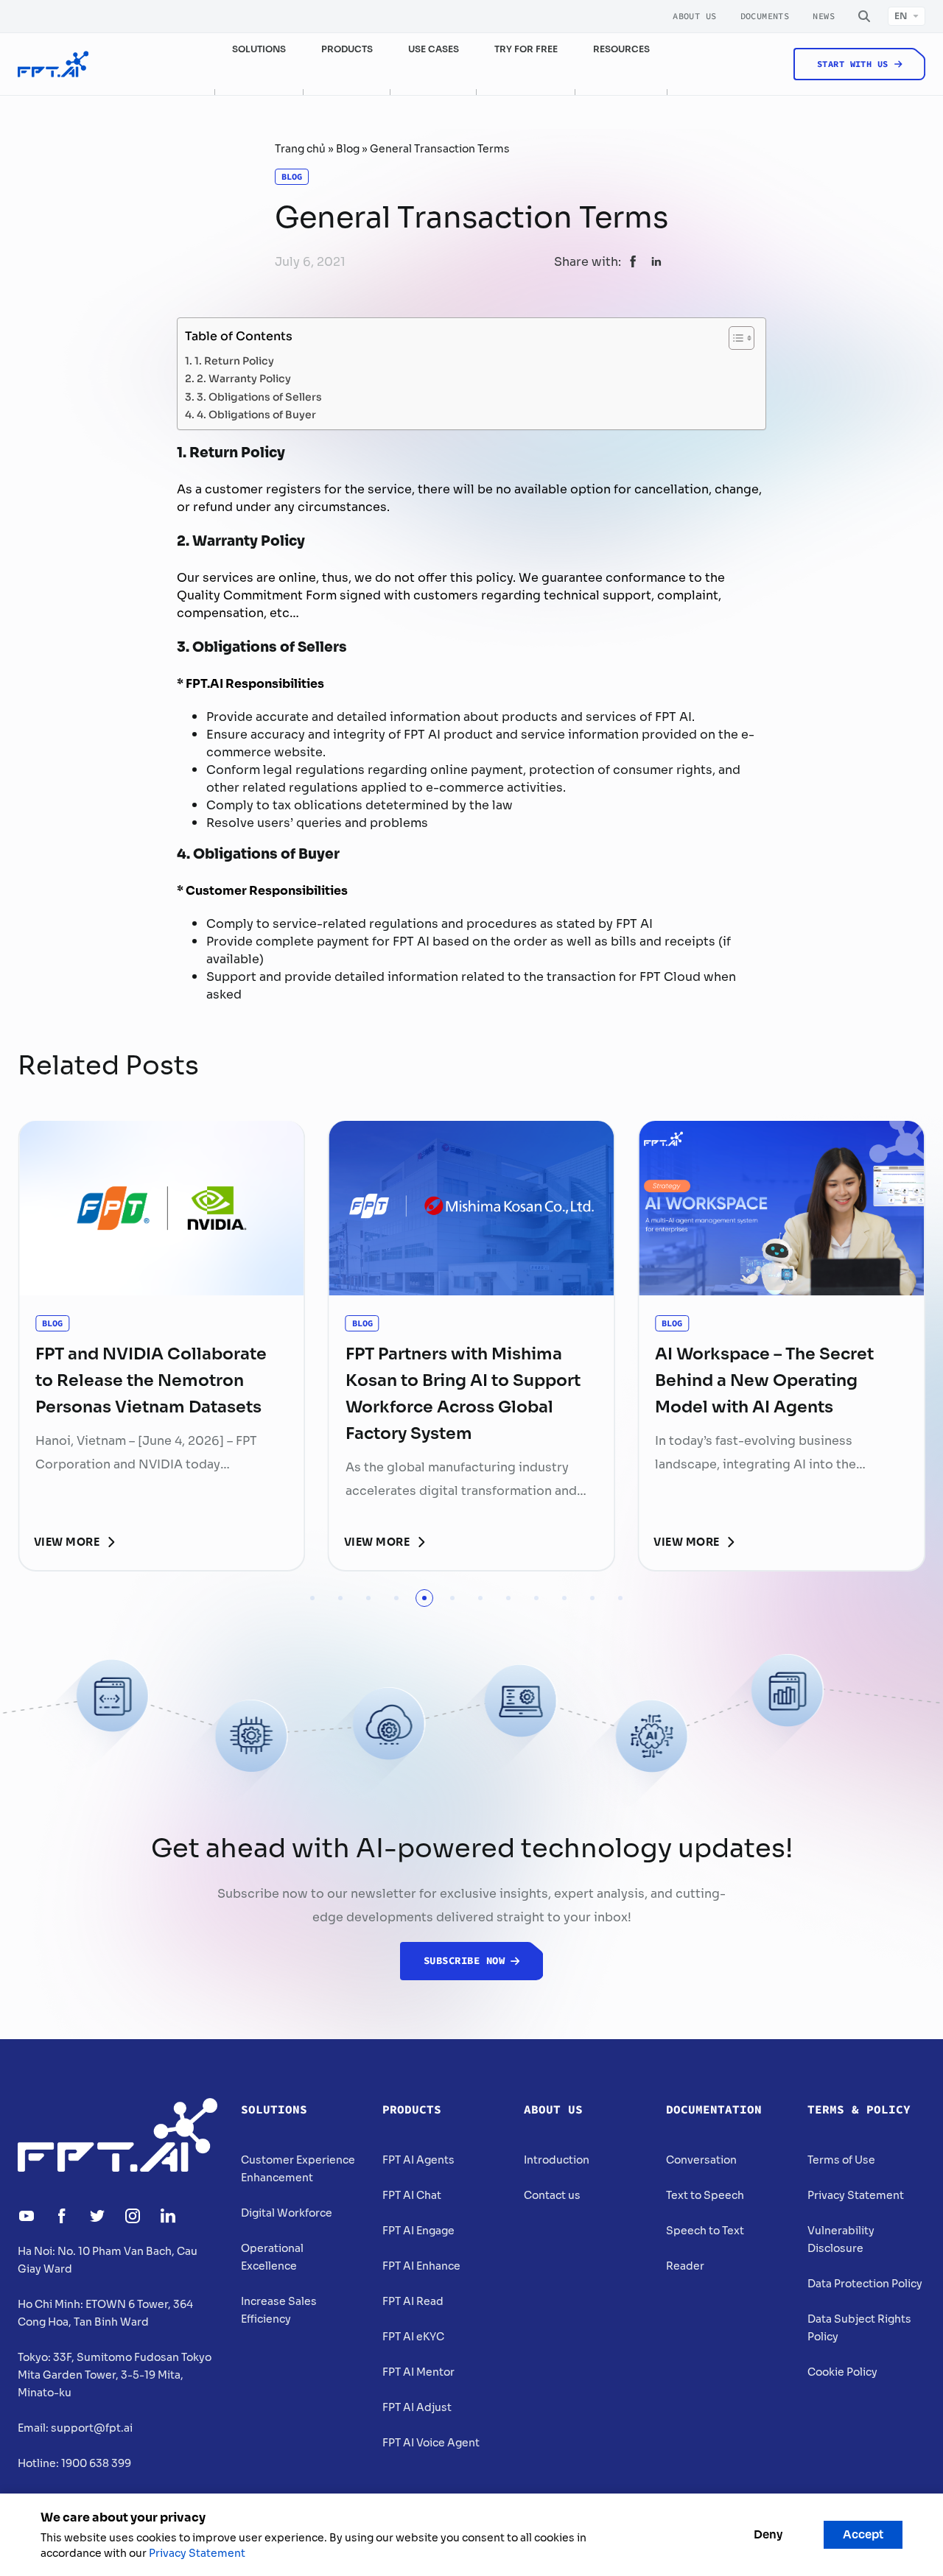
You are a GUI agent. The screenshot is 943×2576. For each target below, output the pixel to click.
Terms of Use (841, 2160)
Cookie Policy (842, 2372)
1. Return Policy (234, 360)
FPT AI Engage (418, 2231)
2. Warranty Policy (244, 377)
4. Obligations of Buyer (256, 414)
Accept (863, 2534)
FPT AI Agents (418, 2160)
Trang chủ (300, 149)
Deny (768, 2534)
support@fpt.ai (92, 2428)
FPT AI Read (413, 2301)
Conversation (701, 2160)
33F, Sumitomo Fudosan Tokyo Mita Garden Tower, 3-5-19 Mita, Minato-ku (115, 2375)
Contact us (552, 2195)
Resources (621, 49)
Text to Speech (705, 2195)
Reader (685, 2266)
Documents (765, 16)
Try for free (526, 49)
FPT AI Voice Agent (431, 2443)
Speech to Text (705, 2231)
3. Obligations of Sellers (259, 396)
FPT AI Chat (412, 2195)
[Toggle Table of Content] (734, 338)
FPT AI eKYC (413, 2337)
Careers (810, 115)
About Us (694, 16)
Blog (348, 149)
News (824, 16)
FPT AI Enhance (421, 2266)
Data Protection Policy (865, 2284)
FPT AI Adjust (417, 2407)
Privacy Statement (856, 2195)
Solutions (274, 2110)
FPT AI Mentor (418, 2372)
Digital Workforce (287, 2213)
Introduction (557, 2160)
